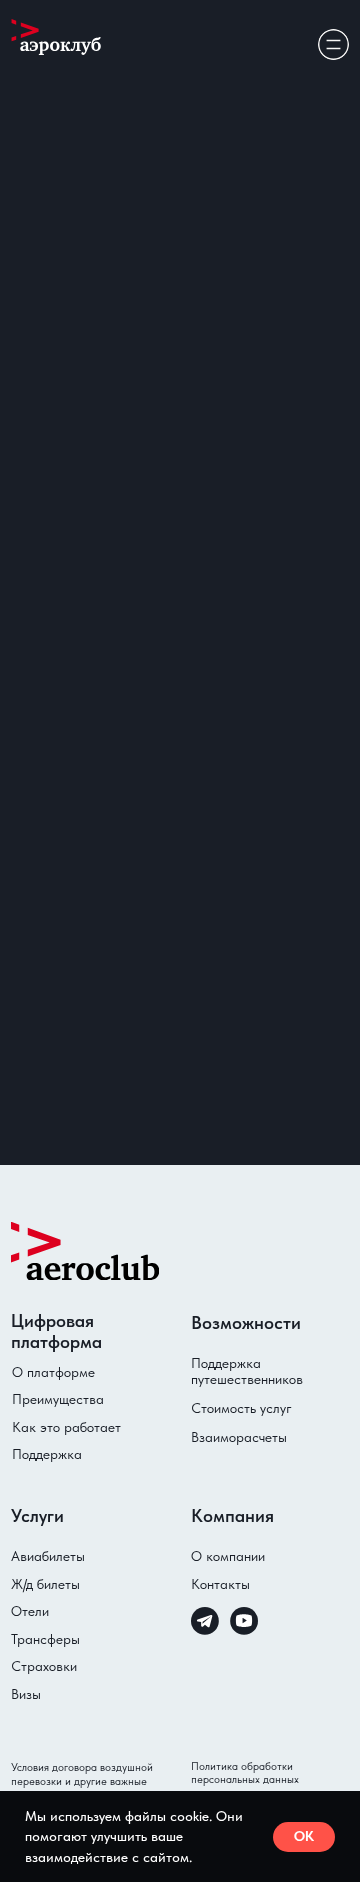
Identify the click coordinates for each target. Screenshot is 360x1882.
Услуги (37, 1515)
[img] (333, 44)
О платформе (53, 1372)
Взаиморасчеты (239, 1437)
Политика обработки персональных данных (245, 1773)
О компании (228, 1556)
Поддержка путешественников (247, 1371)
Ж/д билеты (45, 1584)
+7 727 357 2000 (92, 1077)
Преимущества (58, 1399)
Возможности (263, 169)
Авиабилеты (48, 1556)
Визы (26, 1694)
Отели (30, 1611)
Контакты (220, 1584)
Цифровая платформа (56, 1331)
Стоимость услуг (241, 1408)
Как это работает (66, 1427)
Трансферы (45, 1639)
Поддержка (47, 1454)
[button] (82, 582)
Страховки (44, 1666)
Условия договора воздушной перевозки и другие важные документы (82, 1780)
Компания (232, 1515)
